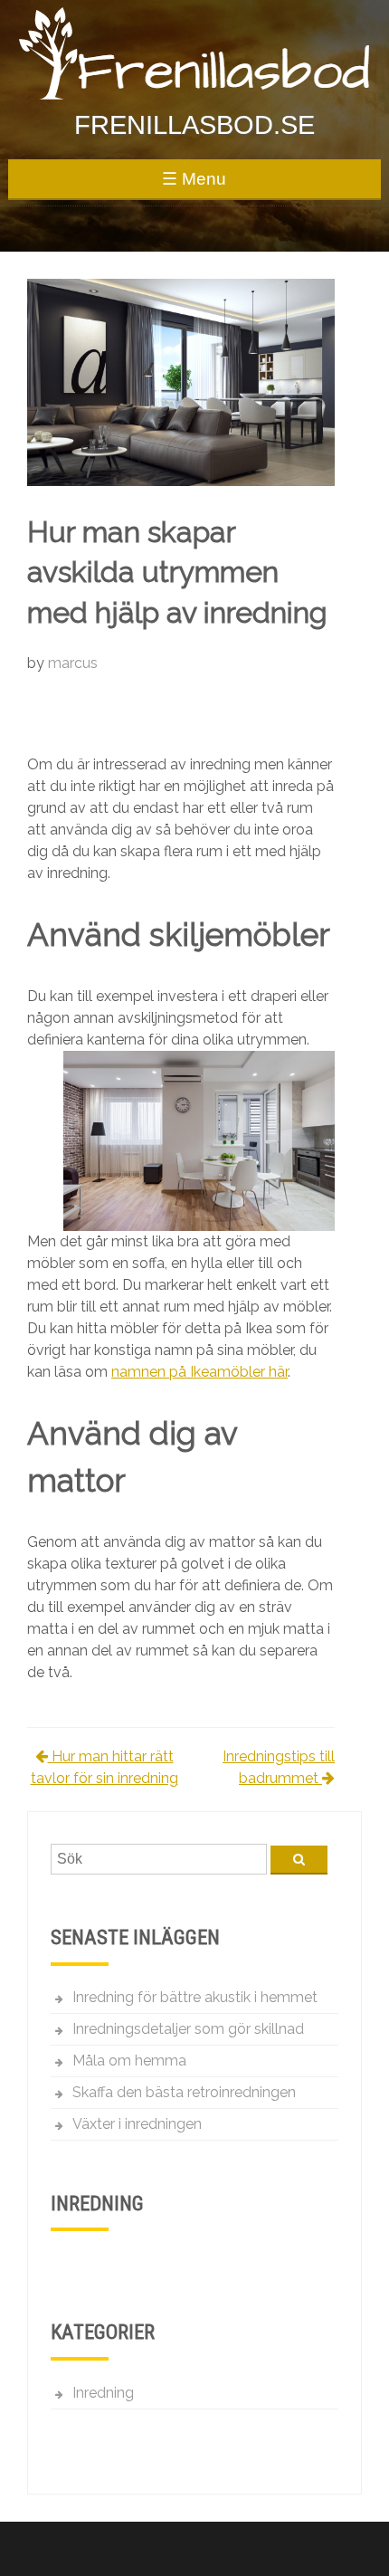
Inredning (103, 2393)
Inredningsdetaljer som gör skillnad (188, 2029)
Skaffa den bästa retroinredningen (184, 2092)
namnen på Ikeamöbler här (199, 1372)
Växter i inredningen (137, 2124)
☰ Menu (194, 179)
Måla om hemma (129, 2061)
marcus (73, 663)
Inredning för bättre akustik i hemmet (195, 1997)
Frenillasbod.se (194, 125)
